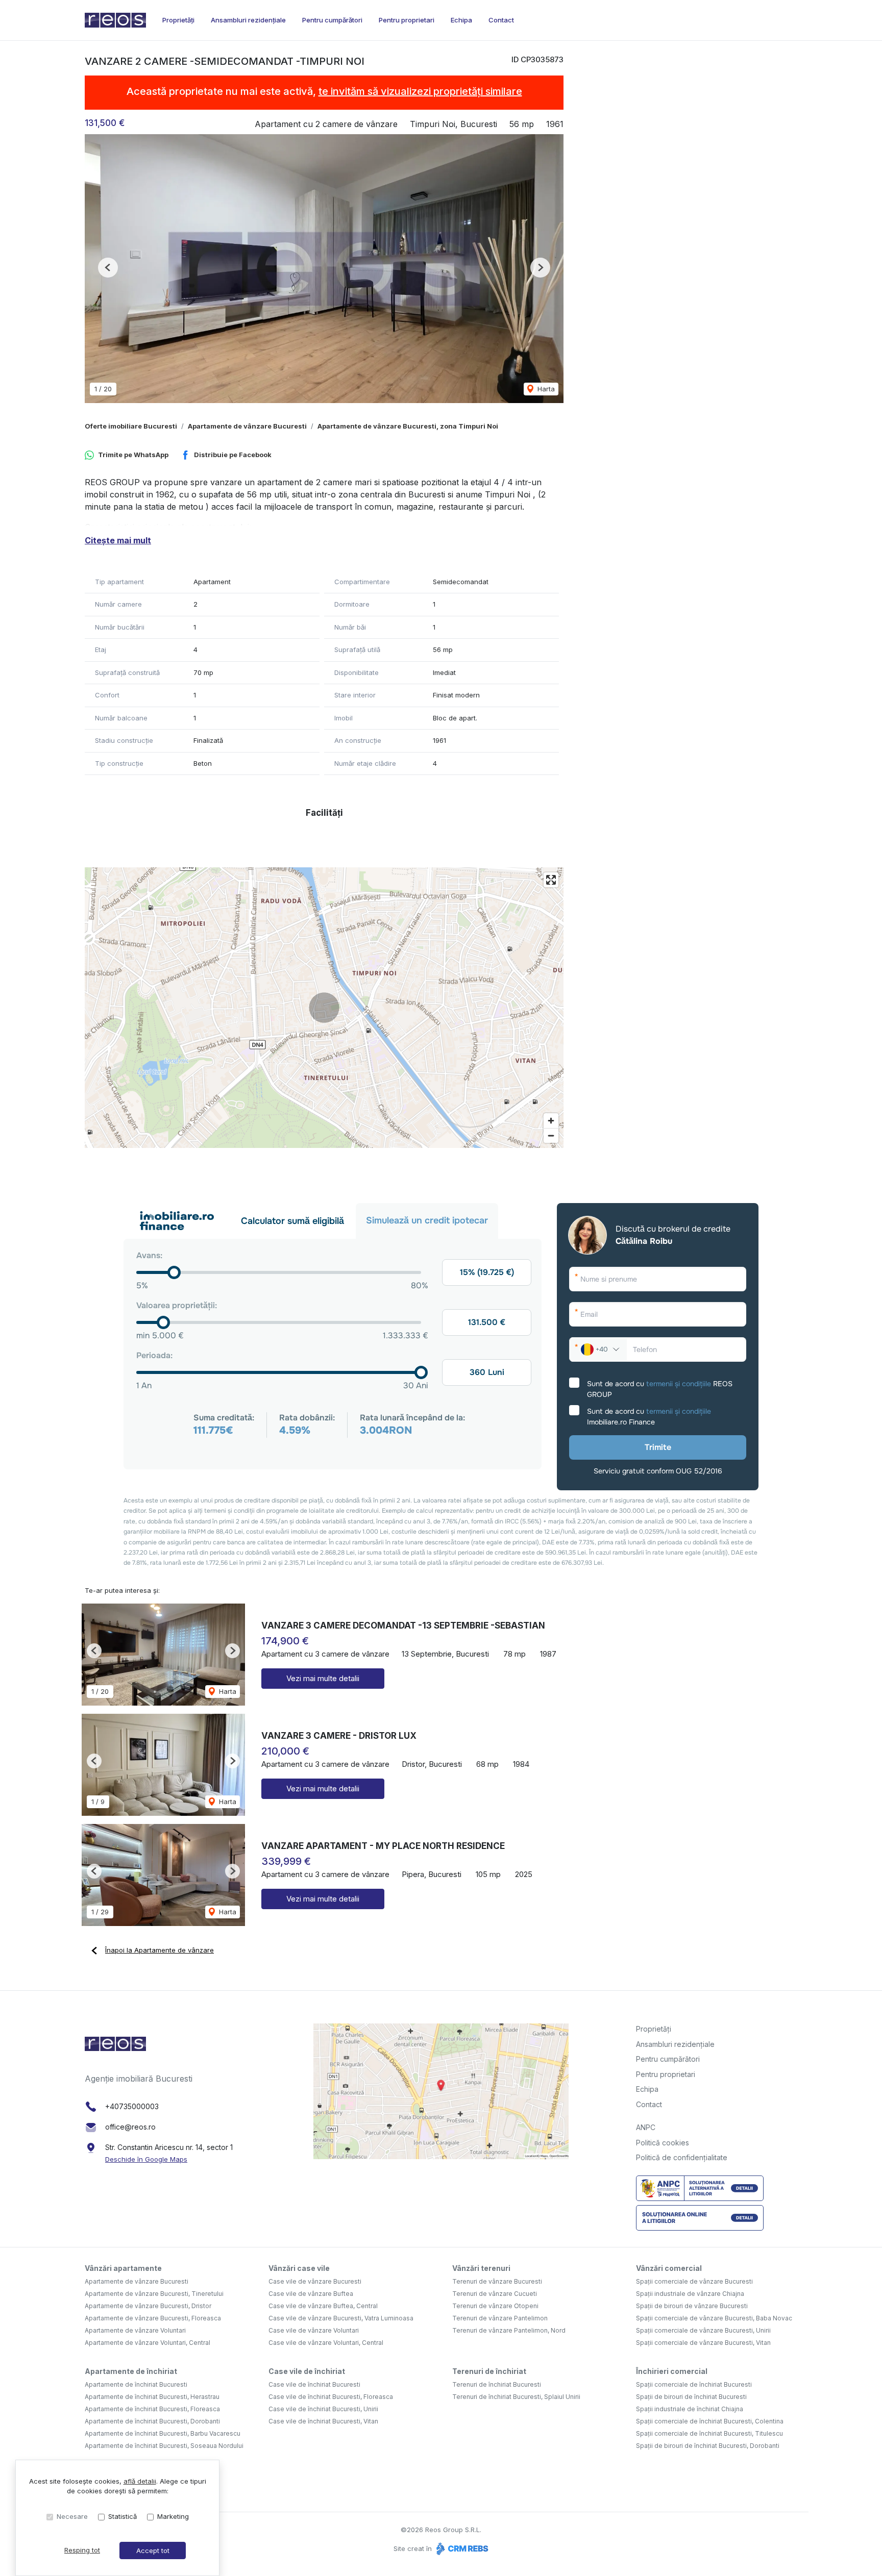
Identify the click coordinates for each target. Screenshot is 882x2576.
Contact (501, 20)
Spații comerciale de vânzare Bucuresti (694, 2281)
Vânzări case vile (299, 2268)
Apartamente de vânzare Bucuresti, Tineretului (154, 2294)
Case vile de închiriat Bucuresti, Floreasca (331, 2397)
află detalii (140, 2481)
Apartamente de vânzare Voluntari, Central (148, 2343)
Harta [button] (545, 389)
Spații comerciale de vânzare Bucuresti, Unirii (703, 2330)
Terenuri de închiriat (489, 2371)
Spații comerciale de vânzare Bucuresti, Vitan (703, 2343)
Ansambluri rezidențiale (248, 20)
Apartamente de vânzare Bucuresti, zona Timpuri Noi (408, 426)
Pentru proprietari (407, 20)
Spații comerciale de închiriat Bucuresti (694, 2384)
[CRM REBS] (461, 2548)
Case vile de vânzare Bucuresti (315, 2281)
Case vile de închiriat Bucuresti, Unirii (323, 2409)
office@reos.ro (130, 2127)
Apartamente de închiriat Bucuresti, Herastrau (152, 2397)
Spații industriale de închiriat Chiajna (690, 2409)
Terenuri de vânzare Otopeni (495, 2306)
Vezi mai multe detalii (323, 1678)
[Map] (324, 1008)
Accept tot (153, 2550)
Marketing (173, 2516)
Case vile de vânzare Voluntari (314, 2330)
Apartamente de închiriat (131, 2371)
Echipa (461, 20)
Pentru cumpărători (332, 20)
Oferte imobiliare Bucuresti (131, 426)
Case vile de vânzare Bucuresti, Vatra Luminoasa (341, 2318)
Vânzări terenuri (481, 2268)
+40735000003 (132, 2106)
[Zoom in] (551, 1121)
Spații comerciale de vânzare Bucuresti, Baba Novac (714, 2318)
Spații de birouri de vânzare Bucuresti (692, 2306)
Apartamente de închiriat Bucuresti (136, 2384)
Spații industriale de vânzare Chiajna (690, 2294)
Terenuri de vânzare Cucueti (495, 2294)
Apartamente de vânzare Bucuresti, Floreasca (153, 2318)
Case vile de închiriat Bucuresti (314, 2384)
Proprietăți (178, 20)
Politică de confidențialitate (682, 2157)
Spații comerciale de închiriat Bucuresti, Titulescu (709, 2433)
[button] (108, 268)
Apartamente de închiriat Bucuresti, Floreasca (152, 2409)
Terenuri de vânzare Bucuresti (497, 2281)
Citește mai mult (118, 540)
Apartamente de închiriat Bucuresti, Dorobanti (152, 2421)
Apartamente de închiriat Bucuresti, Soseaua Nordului (164, 2446)
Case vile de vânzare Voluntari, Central (326, 2343)
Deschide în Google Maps (146, 2159)
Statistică (122, 2516)
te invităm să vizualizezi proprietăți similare (420, 91)
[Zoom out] (551, 1135)
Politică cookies (663, 2143)
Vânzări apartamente (123, 2268)
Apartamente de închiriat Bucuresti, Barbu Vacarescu (163, 2433)
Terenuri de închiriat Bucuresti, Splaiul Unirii (516, 2397)
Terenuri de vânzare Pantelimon (500, 2318)
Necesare (72, 2516)
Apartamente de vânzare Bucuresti (247, 426)
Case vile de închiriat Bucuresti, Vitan (323, 2421)
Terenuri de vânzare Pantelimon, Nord (509, 2330)
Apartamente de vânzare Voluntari (135, 2330)
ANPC (646, 2127)
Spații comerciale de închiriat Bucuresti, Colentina (710, 2421)
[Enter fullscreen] (551, 880)
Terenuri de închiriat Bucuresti (497, 2384)
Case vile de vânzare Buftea (311, 2294)
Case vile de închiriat (307, 2371)
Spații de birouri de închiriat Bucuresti (691, 2397)
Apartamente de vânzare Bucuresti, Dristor (148, 2306)
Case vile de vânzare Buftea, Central (323, 2306)
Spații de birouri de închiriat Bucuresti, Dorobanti (708, 2446)
